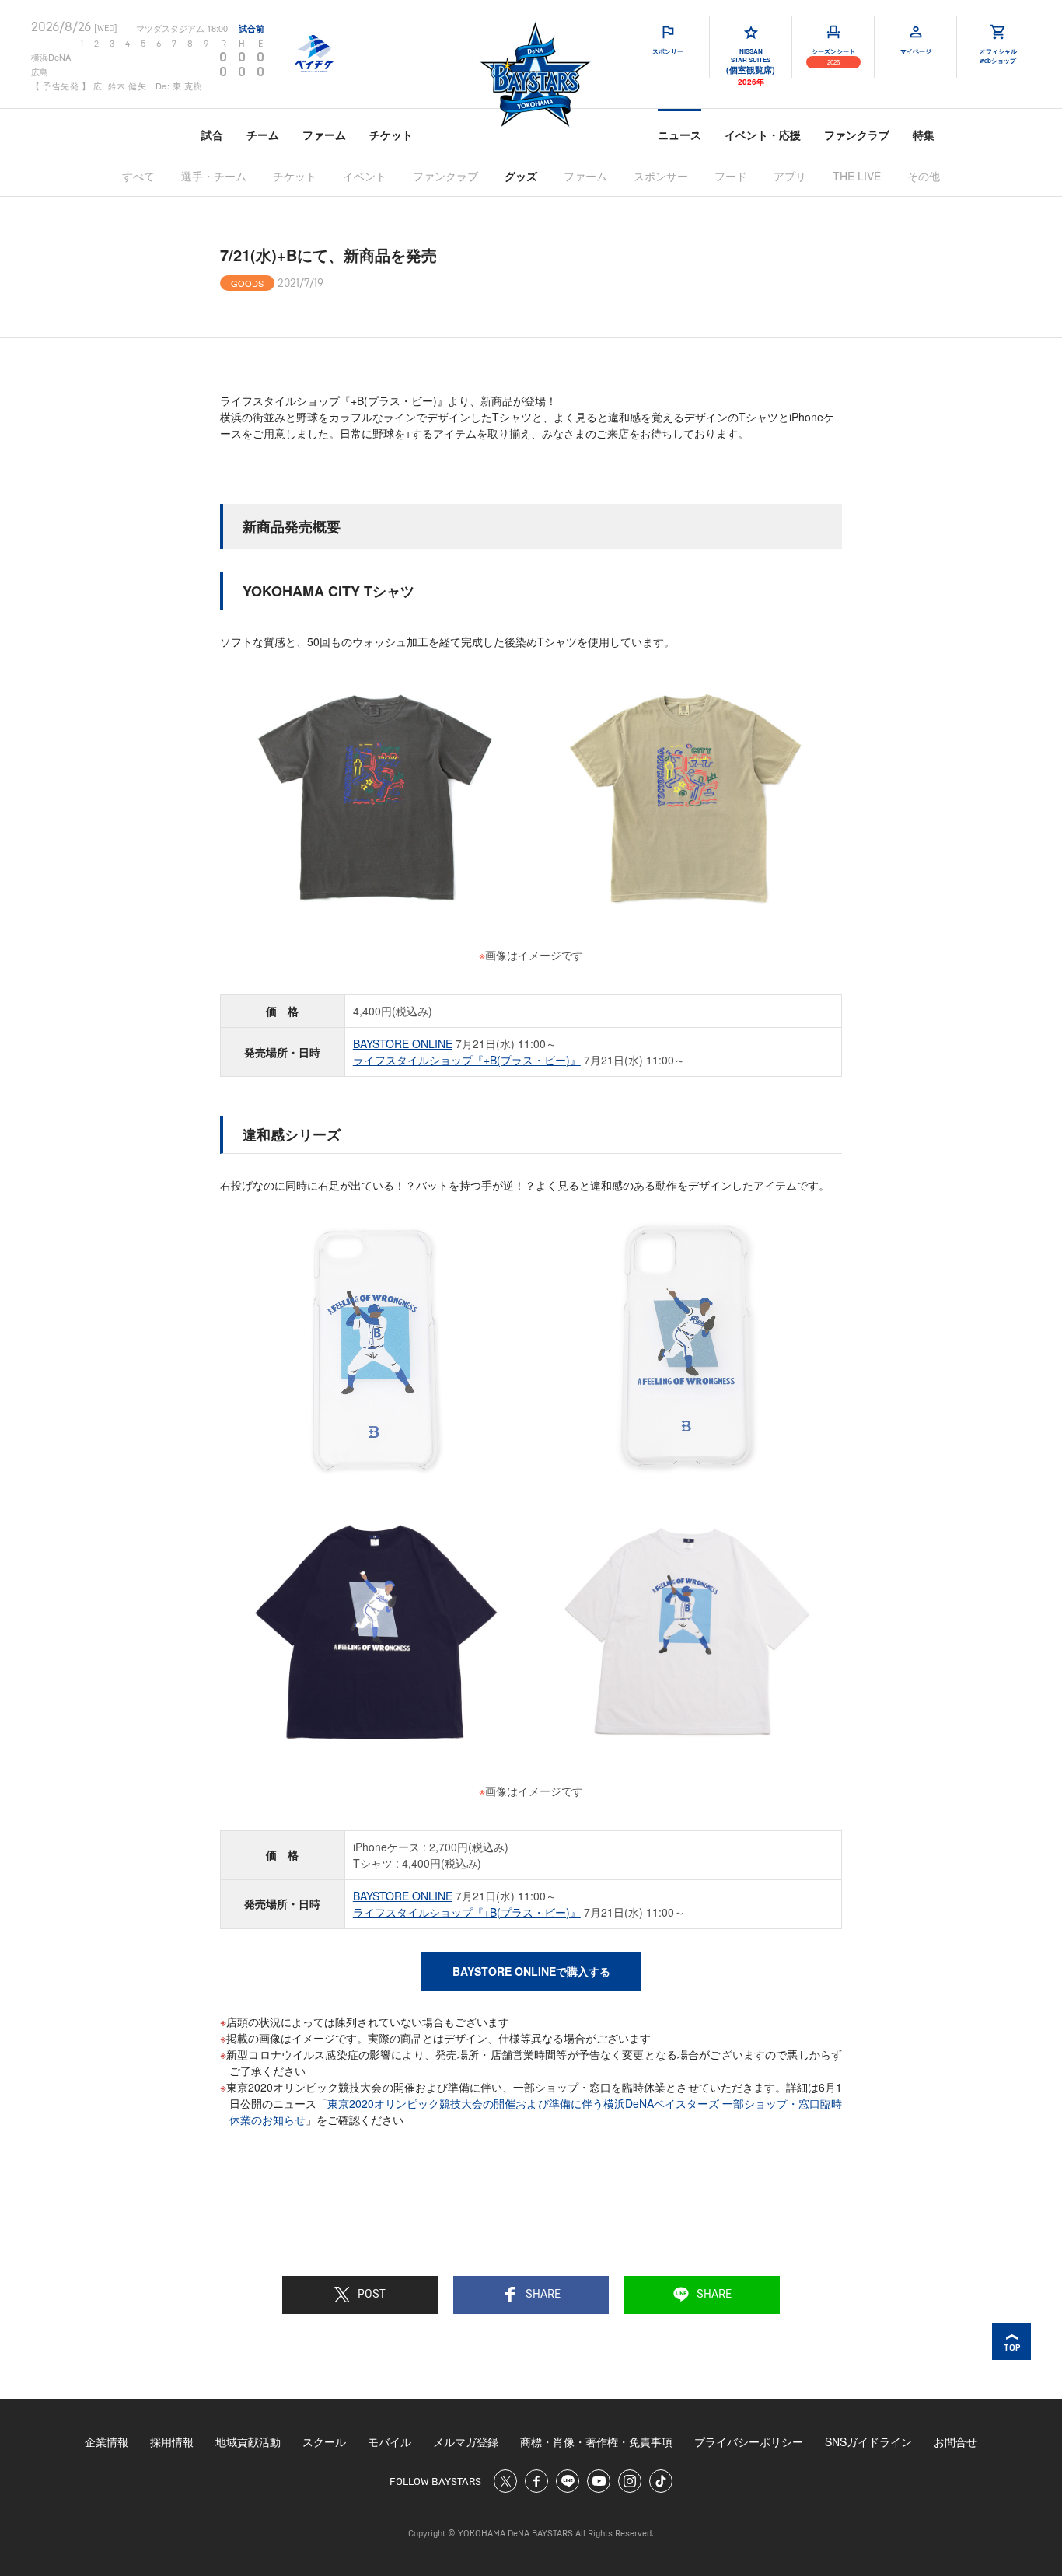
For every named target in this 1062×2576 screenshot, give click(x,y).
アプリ (790, 176)
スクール (324, 2441)
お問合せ (955, 2441)
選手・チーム (214, 176)
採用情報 (172, 2441)
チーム (263, 135)
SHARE (543, 2295)
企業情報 (107, 2441)
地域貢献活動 (248, 2441)
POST (372, 2295)
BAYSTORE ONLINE (403, 1043)
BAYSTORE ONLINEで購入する (531, 1971)
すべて (138, 176)
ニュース (679, 135)
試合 (212, 135)
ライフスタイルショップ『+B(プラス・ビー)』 (467, 1060)
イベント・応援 (763, 135)
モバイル (390, 2441)
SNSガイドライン (868, 2441)
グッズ (521, 176)
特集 (924, 135)
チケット (391, 135)
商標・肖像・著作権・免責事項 (596, 2441)
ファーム (324, 135)
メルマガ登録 (466, 2441)
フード (731, 176)
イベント (365, 176)
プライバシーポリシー (749, 2441)
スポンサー (661, 176)
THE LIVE (857, 176)
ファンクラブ (857, 135)
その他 (924, 176)
